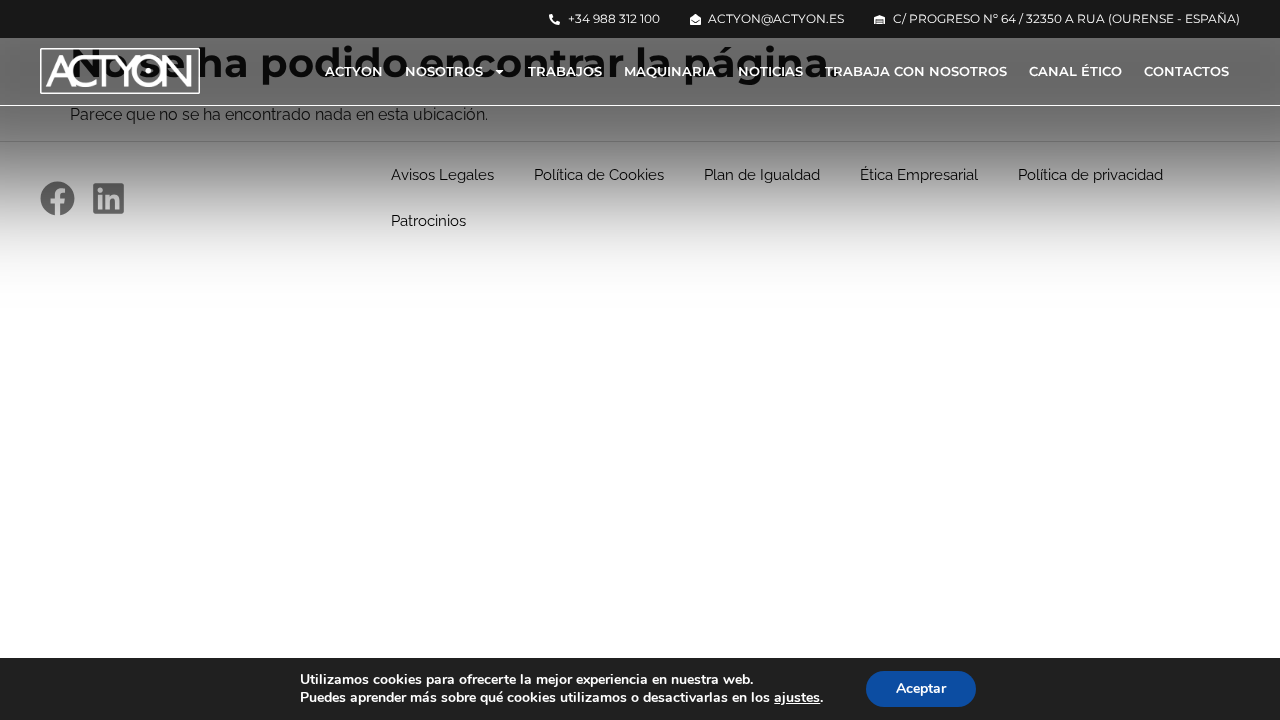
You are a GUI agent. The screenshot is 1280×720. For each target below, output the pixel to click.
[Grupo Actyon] (120, 71)
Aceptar (921, 688)
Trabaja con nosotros (916, 71)
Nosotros (444, 71)
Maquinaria (670, 71)
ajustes (797, 698)
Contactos (1186, 71)
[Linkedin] (108, 198)
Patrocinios (428, 221)
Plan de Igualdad (762, 175)
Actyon (354, 71)
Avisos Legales (442, 175)
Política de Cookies (599, 175)
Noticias (770, 71)
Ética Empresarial (919, 175)
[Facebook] (57, 198)
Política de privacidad (1090, 175)
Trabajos (565, 71)
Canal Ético (1075, 71)
